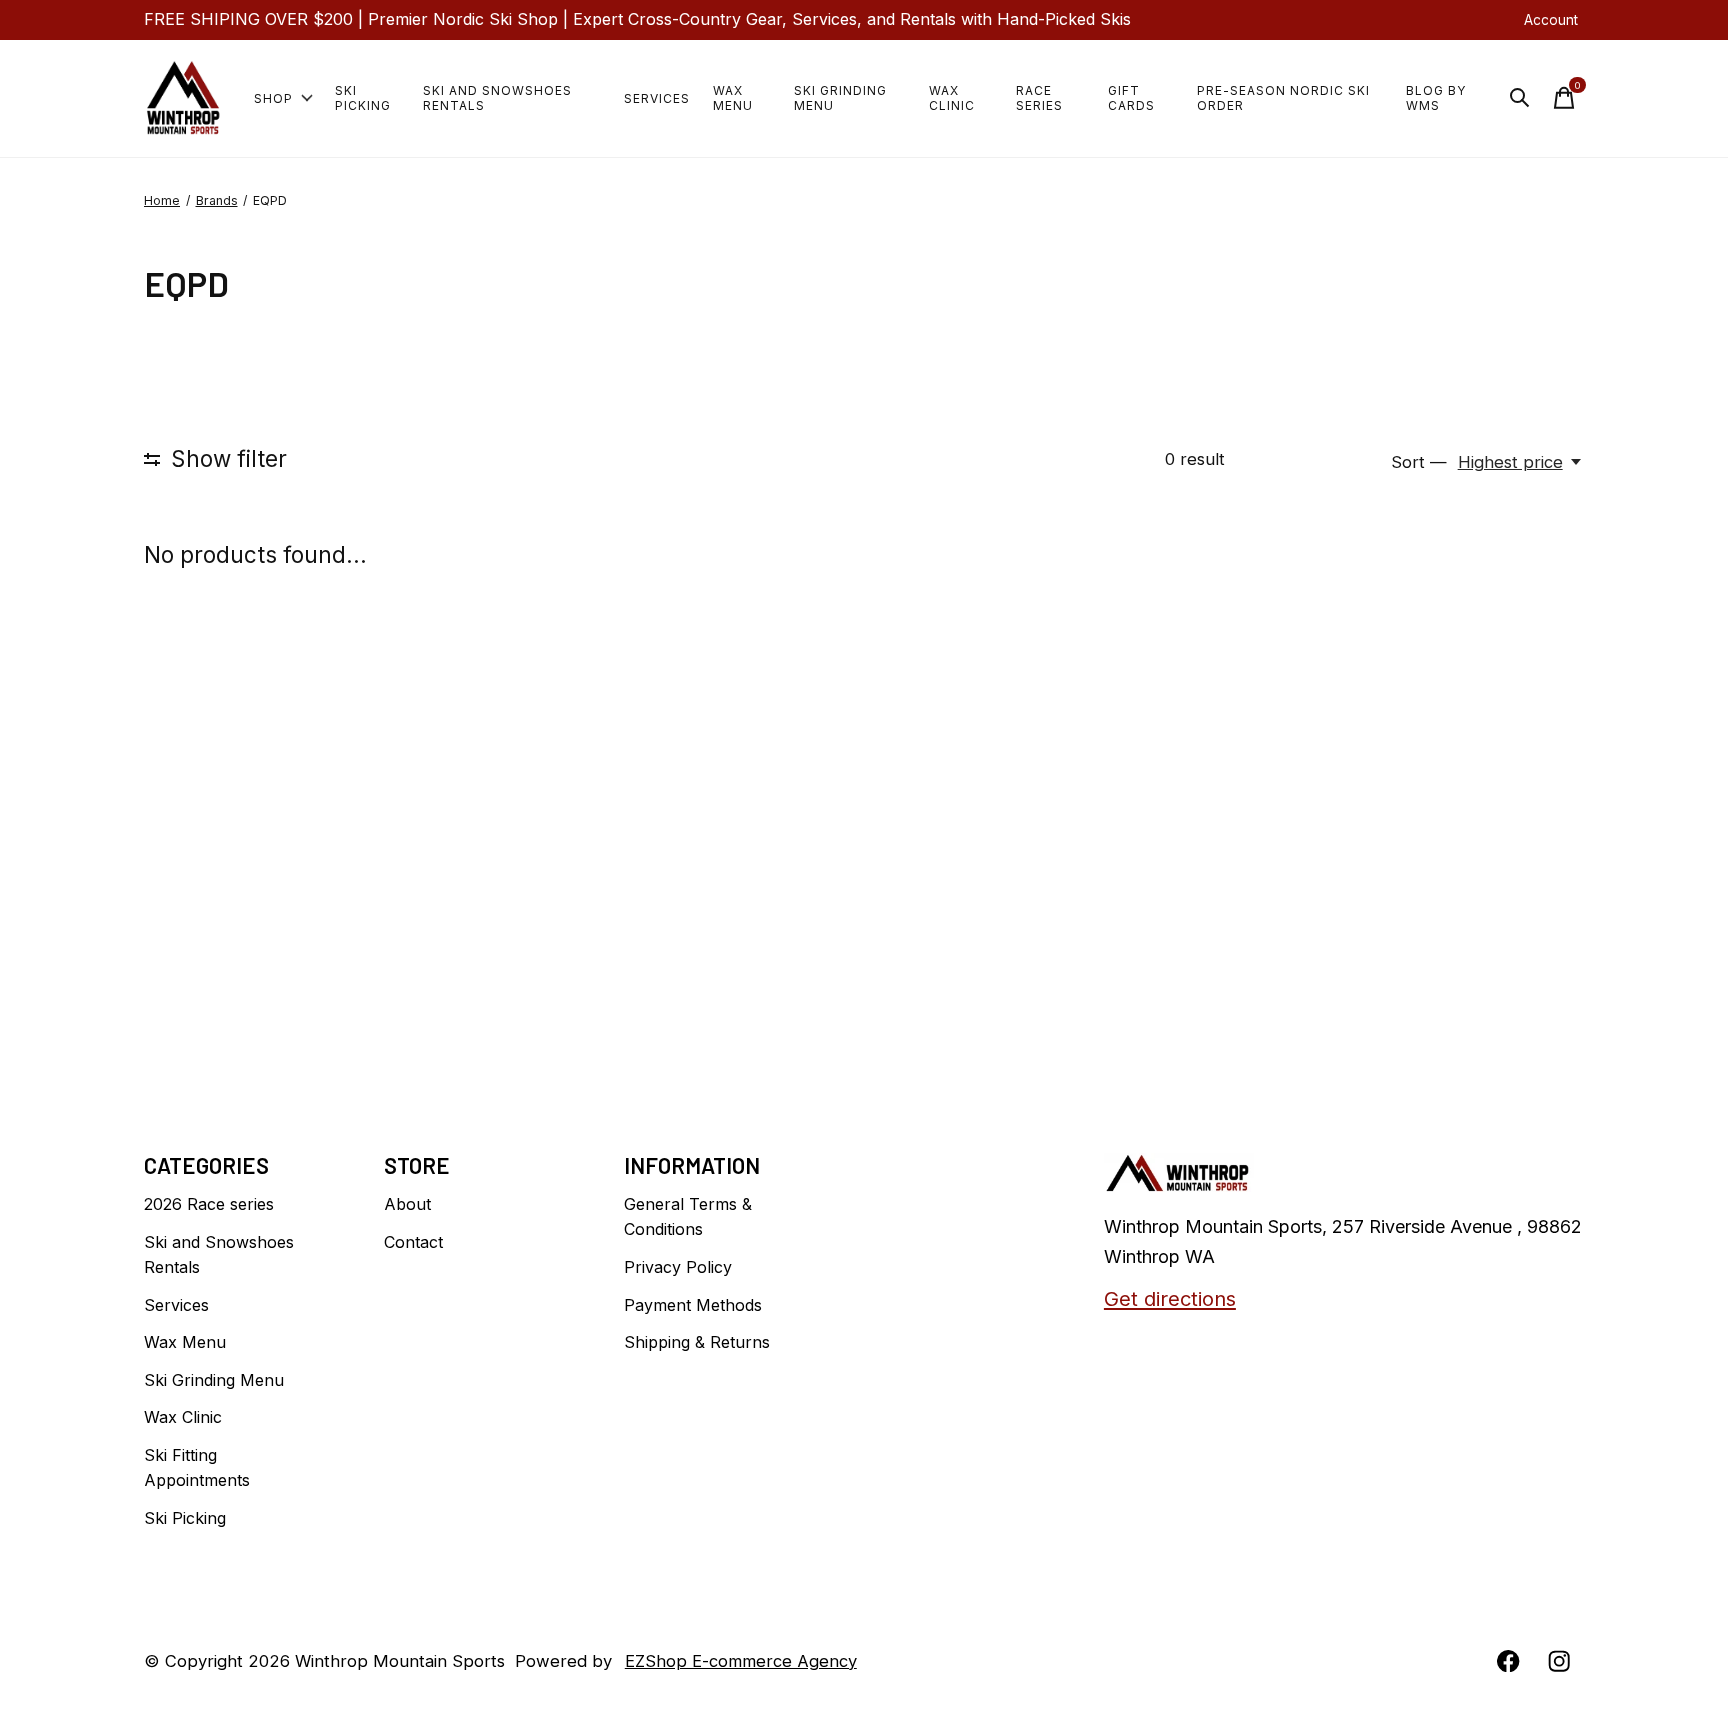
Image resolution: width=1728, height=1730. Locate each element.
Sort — (1419, 462)
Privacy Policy (678, 1267)
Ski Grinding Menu (840, 98)
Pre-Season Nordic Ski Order (1283, 98)
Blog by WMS (1436, 98)
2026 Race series (209, 1204)
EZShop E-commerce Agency (741, 1661)
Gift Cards (1131, 98)
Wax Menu (733, 98)
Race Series (1039, 98)
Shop (273, 98)
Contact (413, 1242)
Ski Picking (363, 98)
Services (657, 98)
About (407, 1204)
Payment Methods (693, 1305)
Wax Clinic (952, 98)
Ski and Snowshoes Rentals (497, 98)
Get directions (1170, 1298)
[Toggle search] (1520, 98)
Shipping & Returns (697, 1342)
